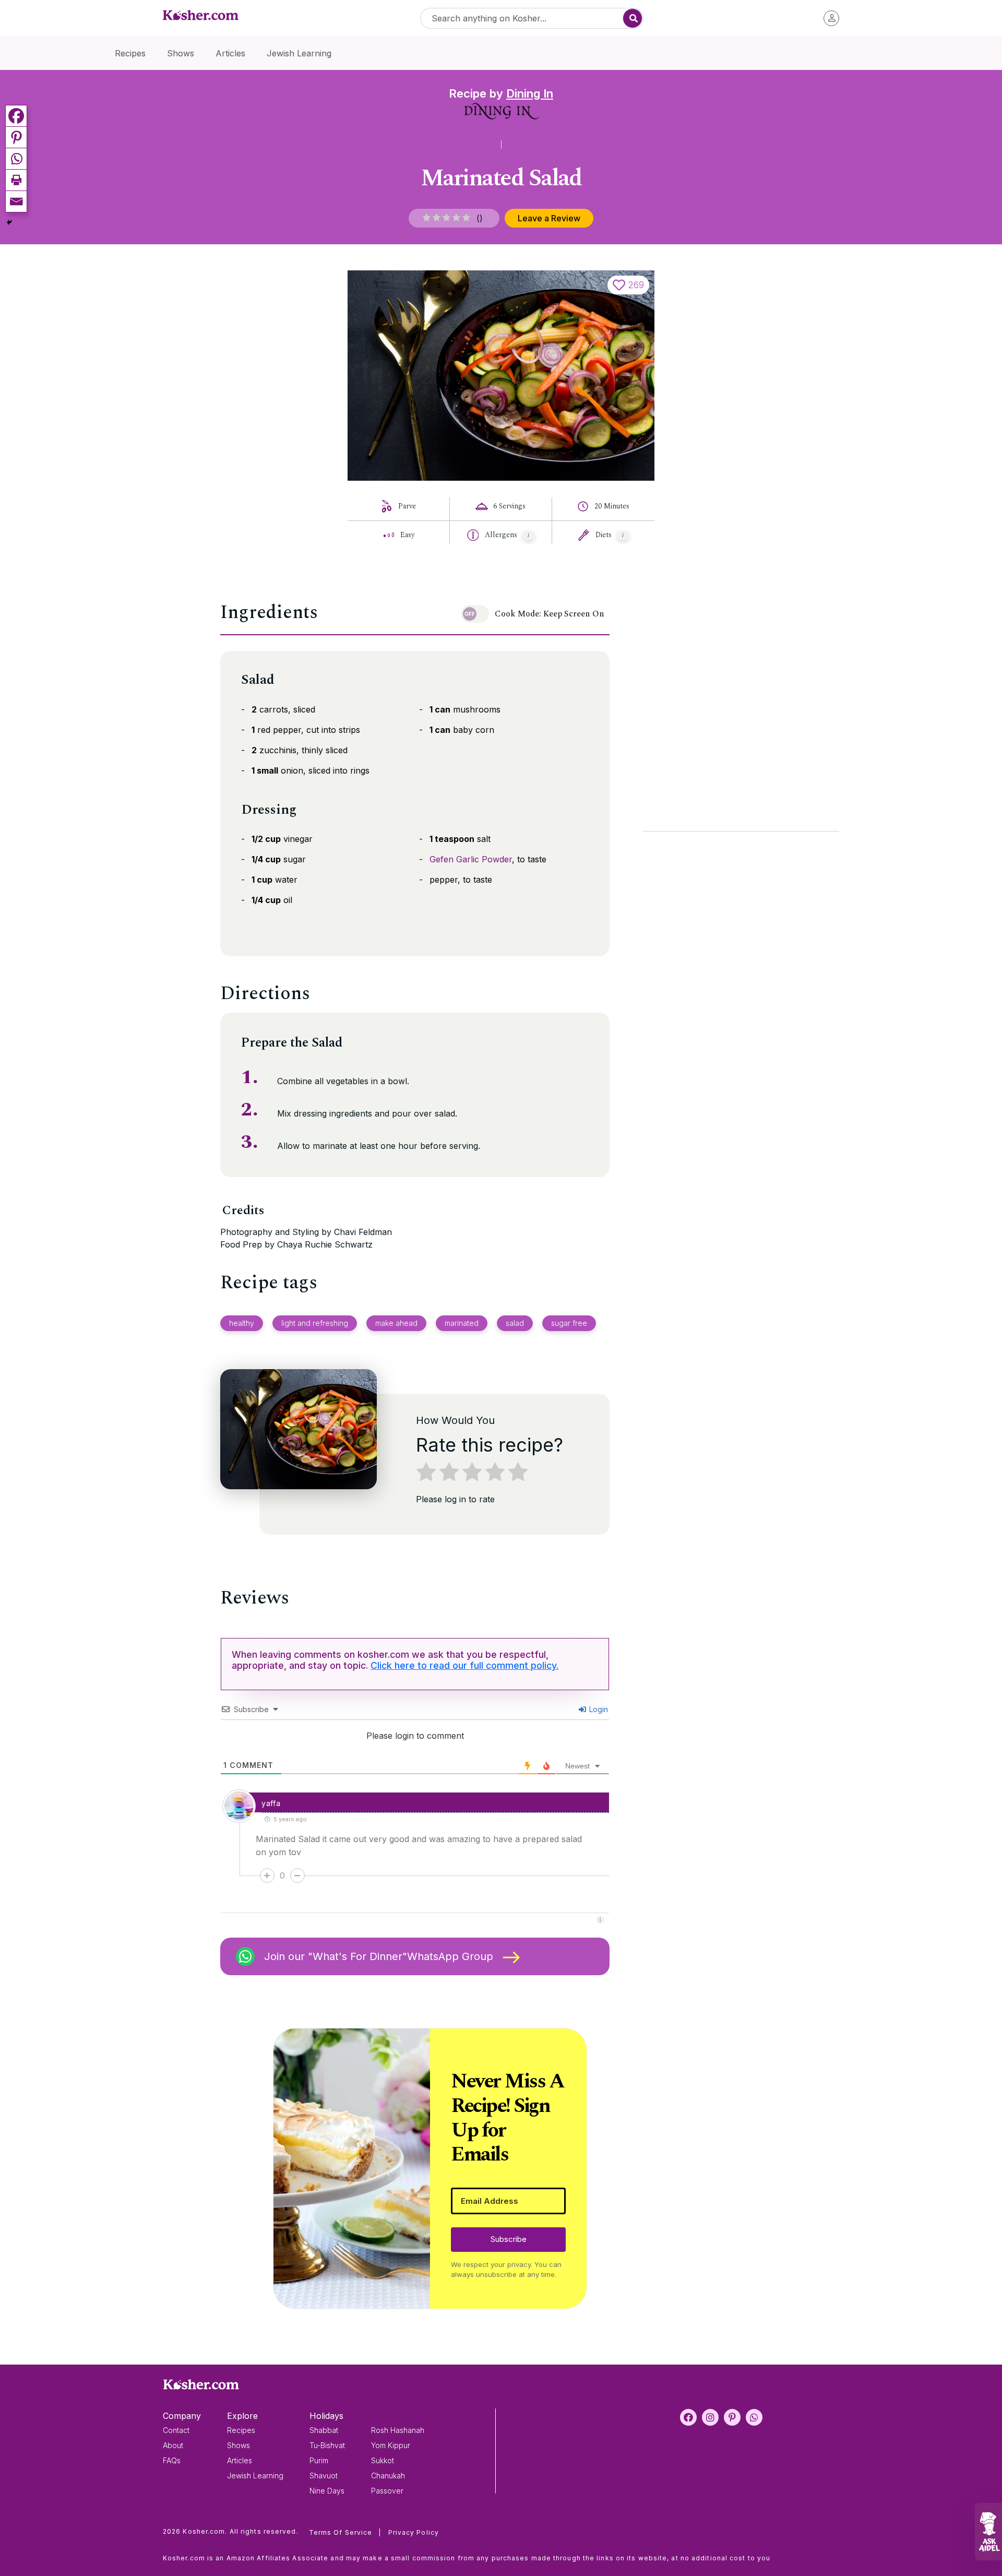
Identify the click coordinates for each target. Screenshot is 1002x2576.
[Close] (679, 1160)
